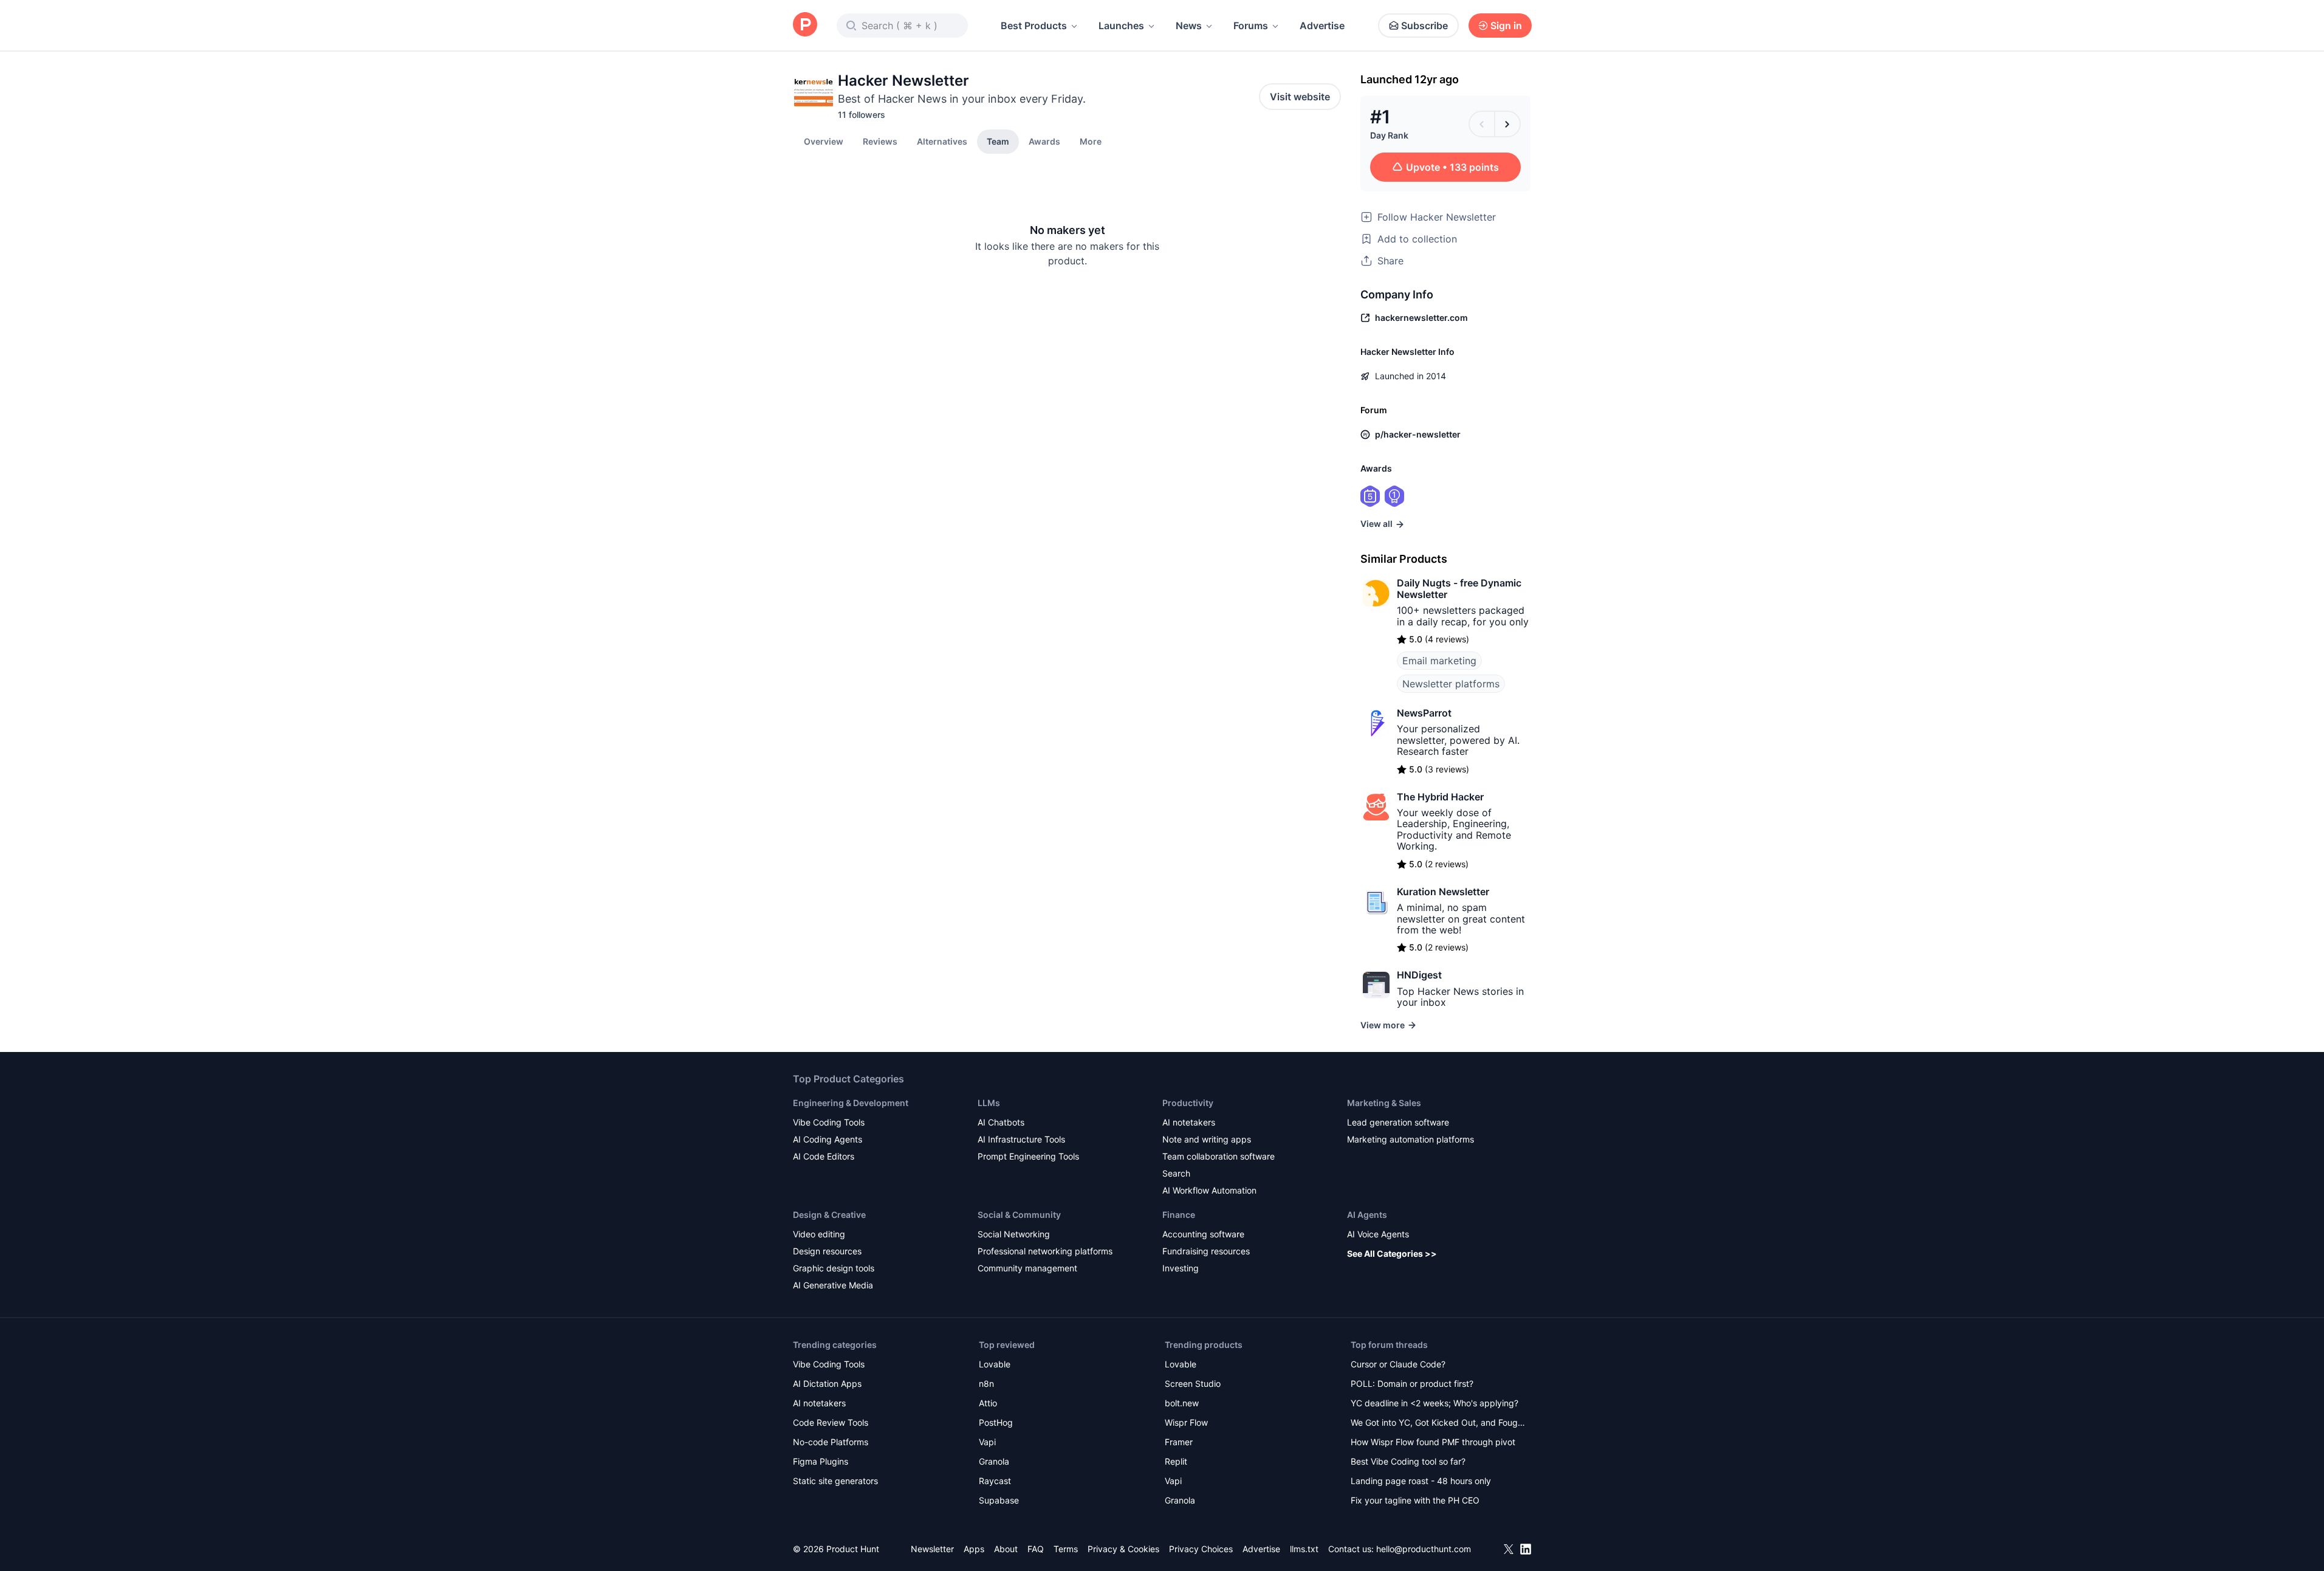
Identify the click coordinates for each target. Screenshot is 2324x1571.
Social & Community (1019, 1215)
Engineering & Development (851, 1103)
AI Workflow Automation (1209, 1190)
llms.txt (1304, 1549)
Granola (994, 1461)
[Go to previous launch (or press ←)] (1482, 124)
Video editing (819, 1234)
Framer (1179, 1442)
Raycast (995, 1481)
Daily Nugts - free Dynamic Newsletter (1459, 588)
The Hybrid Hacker (1440, 797)
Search (1176, 1173)
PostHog (996, 1422)
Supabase (999, 1500)
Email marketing (1439, 661)
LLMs (989, 1103)
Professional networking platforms (1045, 1251)
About (1006, 1549)
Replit (1176, 1461)
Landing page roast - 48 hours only (1421, 1481)
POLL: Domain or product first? (1412, 1384)
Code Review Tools (831, 1422)
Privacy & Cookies (1123, 1549)
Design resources (827, 1251)
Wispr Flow (1186, 1422)
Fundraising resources (1206, 1251)
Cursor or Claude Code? (1398, 1364)
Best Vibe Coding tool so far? (1408, 1461)
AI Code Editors (824, 1156)
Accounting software (1203, 1234)
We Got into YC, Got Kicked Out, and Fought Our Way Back (1438, 1424)
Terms (1066, 1549)
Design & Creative (829, 1215)
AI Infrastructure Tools (1021, 1139)
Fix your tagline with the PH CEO (1415, 1500)
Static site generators (835, 1481)
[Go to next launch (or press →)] (1507, 124)
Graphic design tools (834, 1268)
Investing (1181, 1268)
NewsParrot (1424, 713)
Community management (1027, 1268)
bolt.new (1182, 1403)
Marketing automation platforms (1411, 1139)
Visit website (1300, 97)
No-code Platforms (831, 1442)
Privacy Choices (1201, 1549)
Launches (1121, 26)
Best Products (1034, 26)
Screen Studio (1193, 1384)
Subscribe (1424, 26)
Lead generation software (1398, 1122)
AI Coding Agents (828, 1139)
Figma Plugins (821, 1461)
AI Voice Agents (1378, 1234)
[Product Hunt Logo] (805, 25)
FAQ (1036, 1549)
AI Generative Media (833, 1285)
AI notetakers (1189, 1122)
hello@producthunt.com (1424, 1549)
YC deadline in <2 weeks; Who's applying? (1435, 1403)
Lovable (995, 1364)
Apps (974, 1549)
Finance (1179, 1215)
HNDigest (1419, 975)
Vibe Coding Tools (829, 1122)
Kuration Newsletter (1443, 892)
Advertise (1322, 26)
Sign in (1506, 26)
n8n (986, 1384)
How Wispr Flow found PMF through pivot (1433, 1442)
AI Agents (1367, 1215)
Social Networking (1014, 1234)
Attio (988, 1403)
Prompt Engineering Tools (1028, 1156)
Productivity (1188, 1103)
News (1189, 26)
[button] (1091, 141)
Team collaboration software (1219, 1156)
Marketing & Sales (1384, 1103)
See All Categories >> (1392, 1253)
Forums (1251, 26)
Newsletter (932, 1549)
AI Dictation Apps (827, 1384)
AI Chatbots (1001, 1122)
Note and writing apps (1207, 1139)
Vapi (987, 1442)
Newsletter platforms (1451, 684)
